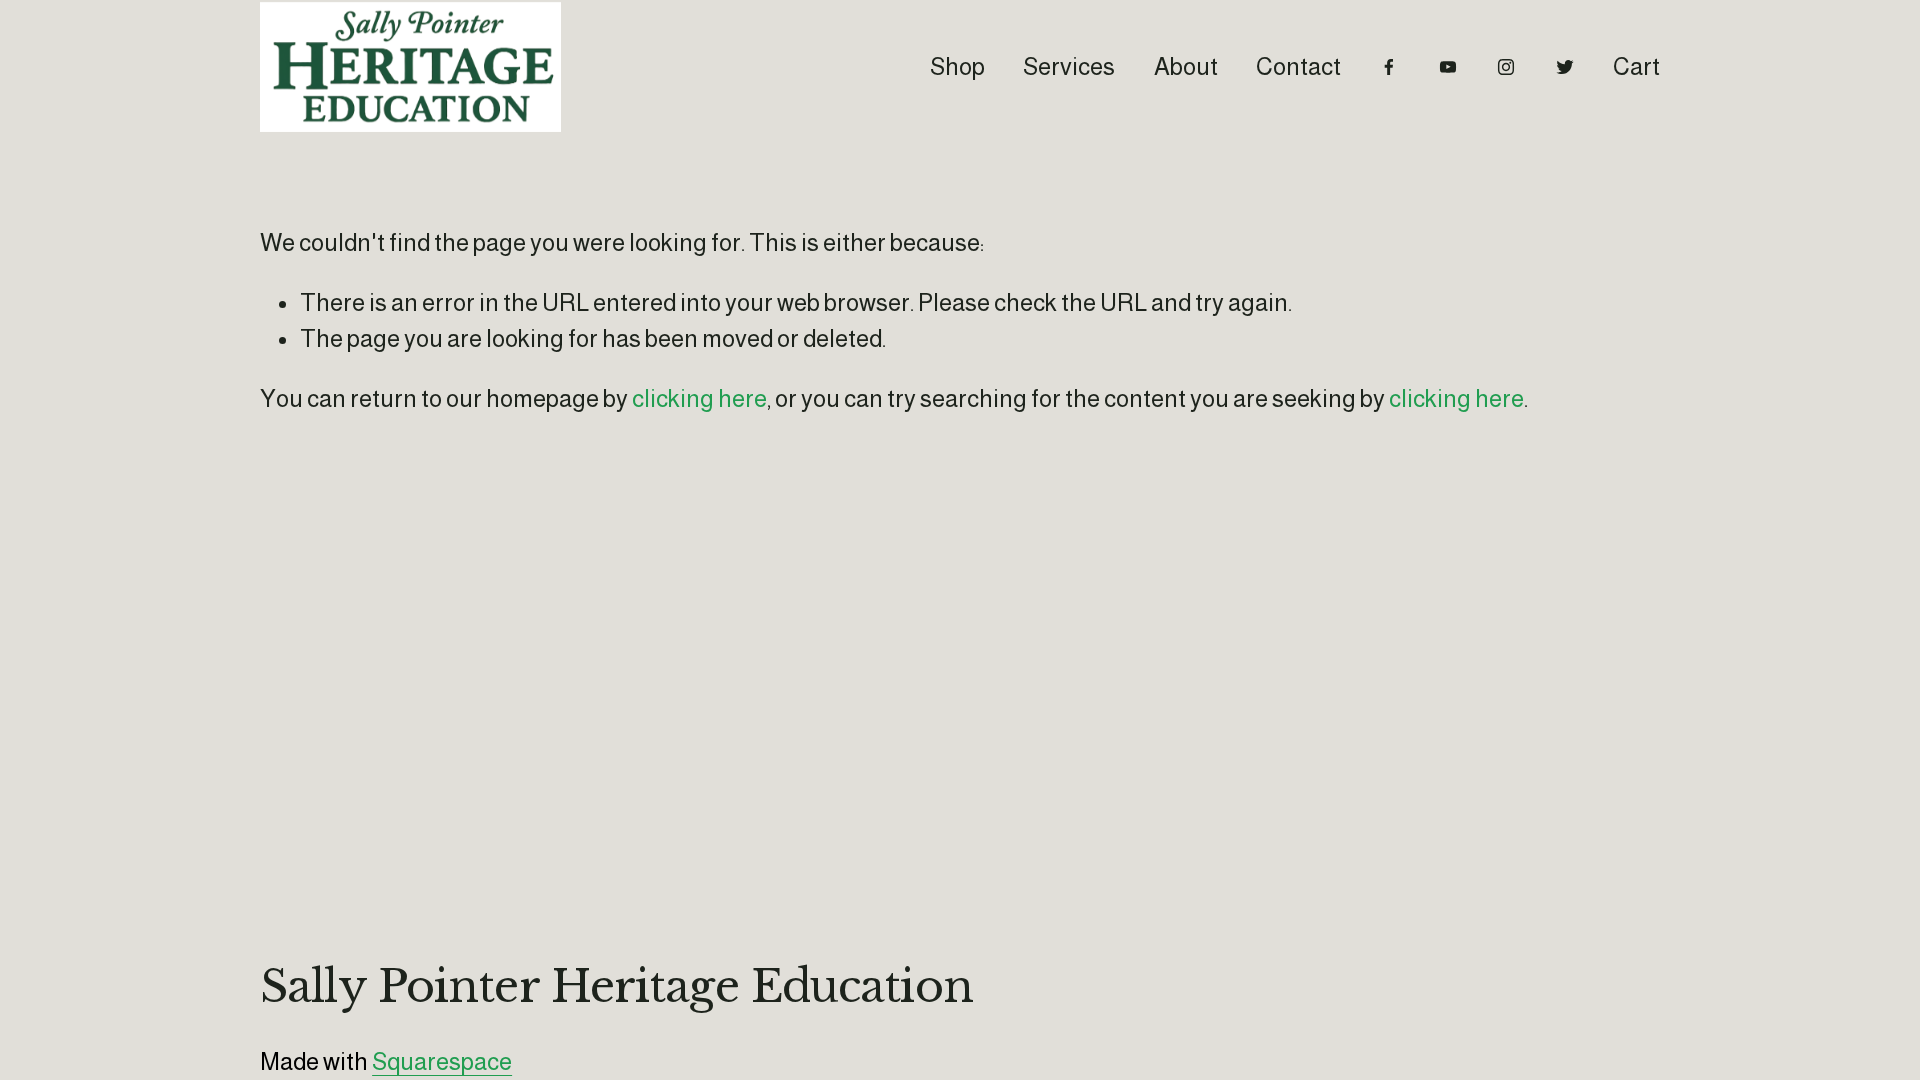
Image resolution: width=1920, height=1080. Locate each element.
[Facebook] (1389, 67)
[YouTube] (1448, 67)
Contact (1298, 66)
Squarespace (442, 1061)
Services (1069, 66)
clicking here (699, 398)
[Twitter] (1565, 67)
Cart (1636, 66)
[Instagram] (1506, 67)
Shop (957, 66)
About (1186, 66)
